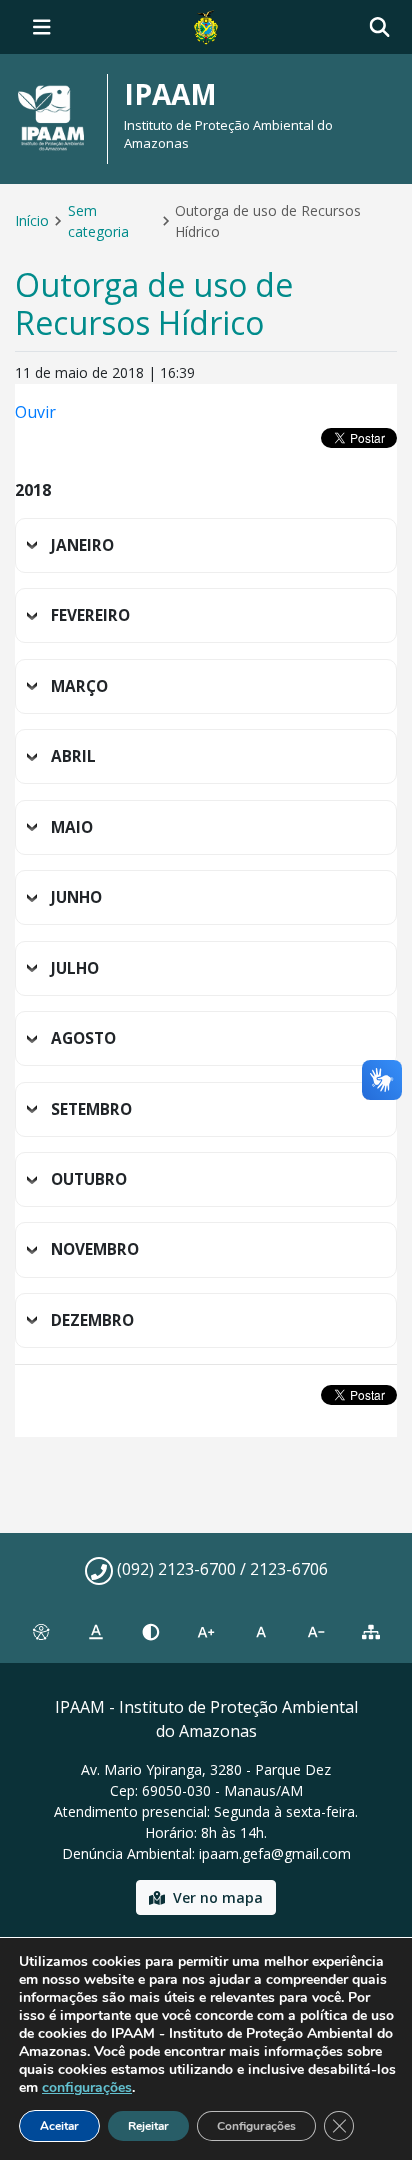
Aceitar (59, 2126)
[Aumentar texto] (205, 1632)
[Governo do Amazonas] (206, 25)
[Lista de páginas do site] (371, 1632)
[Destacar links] (95, 1632)
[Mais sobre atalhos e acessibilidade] (40, 1632)
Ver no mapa (218, 1897)
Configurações (256, 2126)
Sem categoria (98, 221)
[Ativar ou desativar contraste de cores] (150, 1632)
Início (32, 220)
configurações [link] (87, 2087)
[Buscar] (379, 27)
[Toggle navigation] (42, 27)
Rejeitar (148, 2126)
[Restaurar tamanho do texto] (261, 1632)
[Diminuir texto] (316, 1632)
